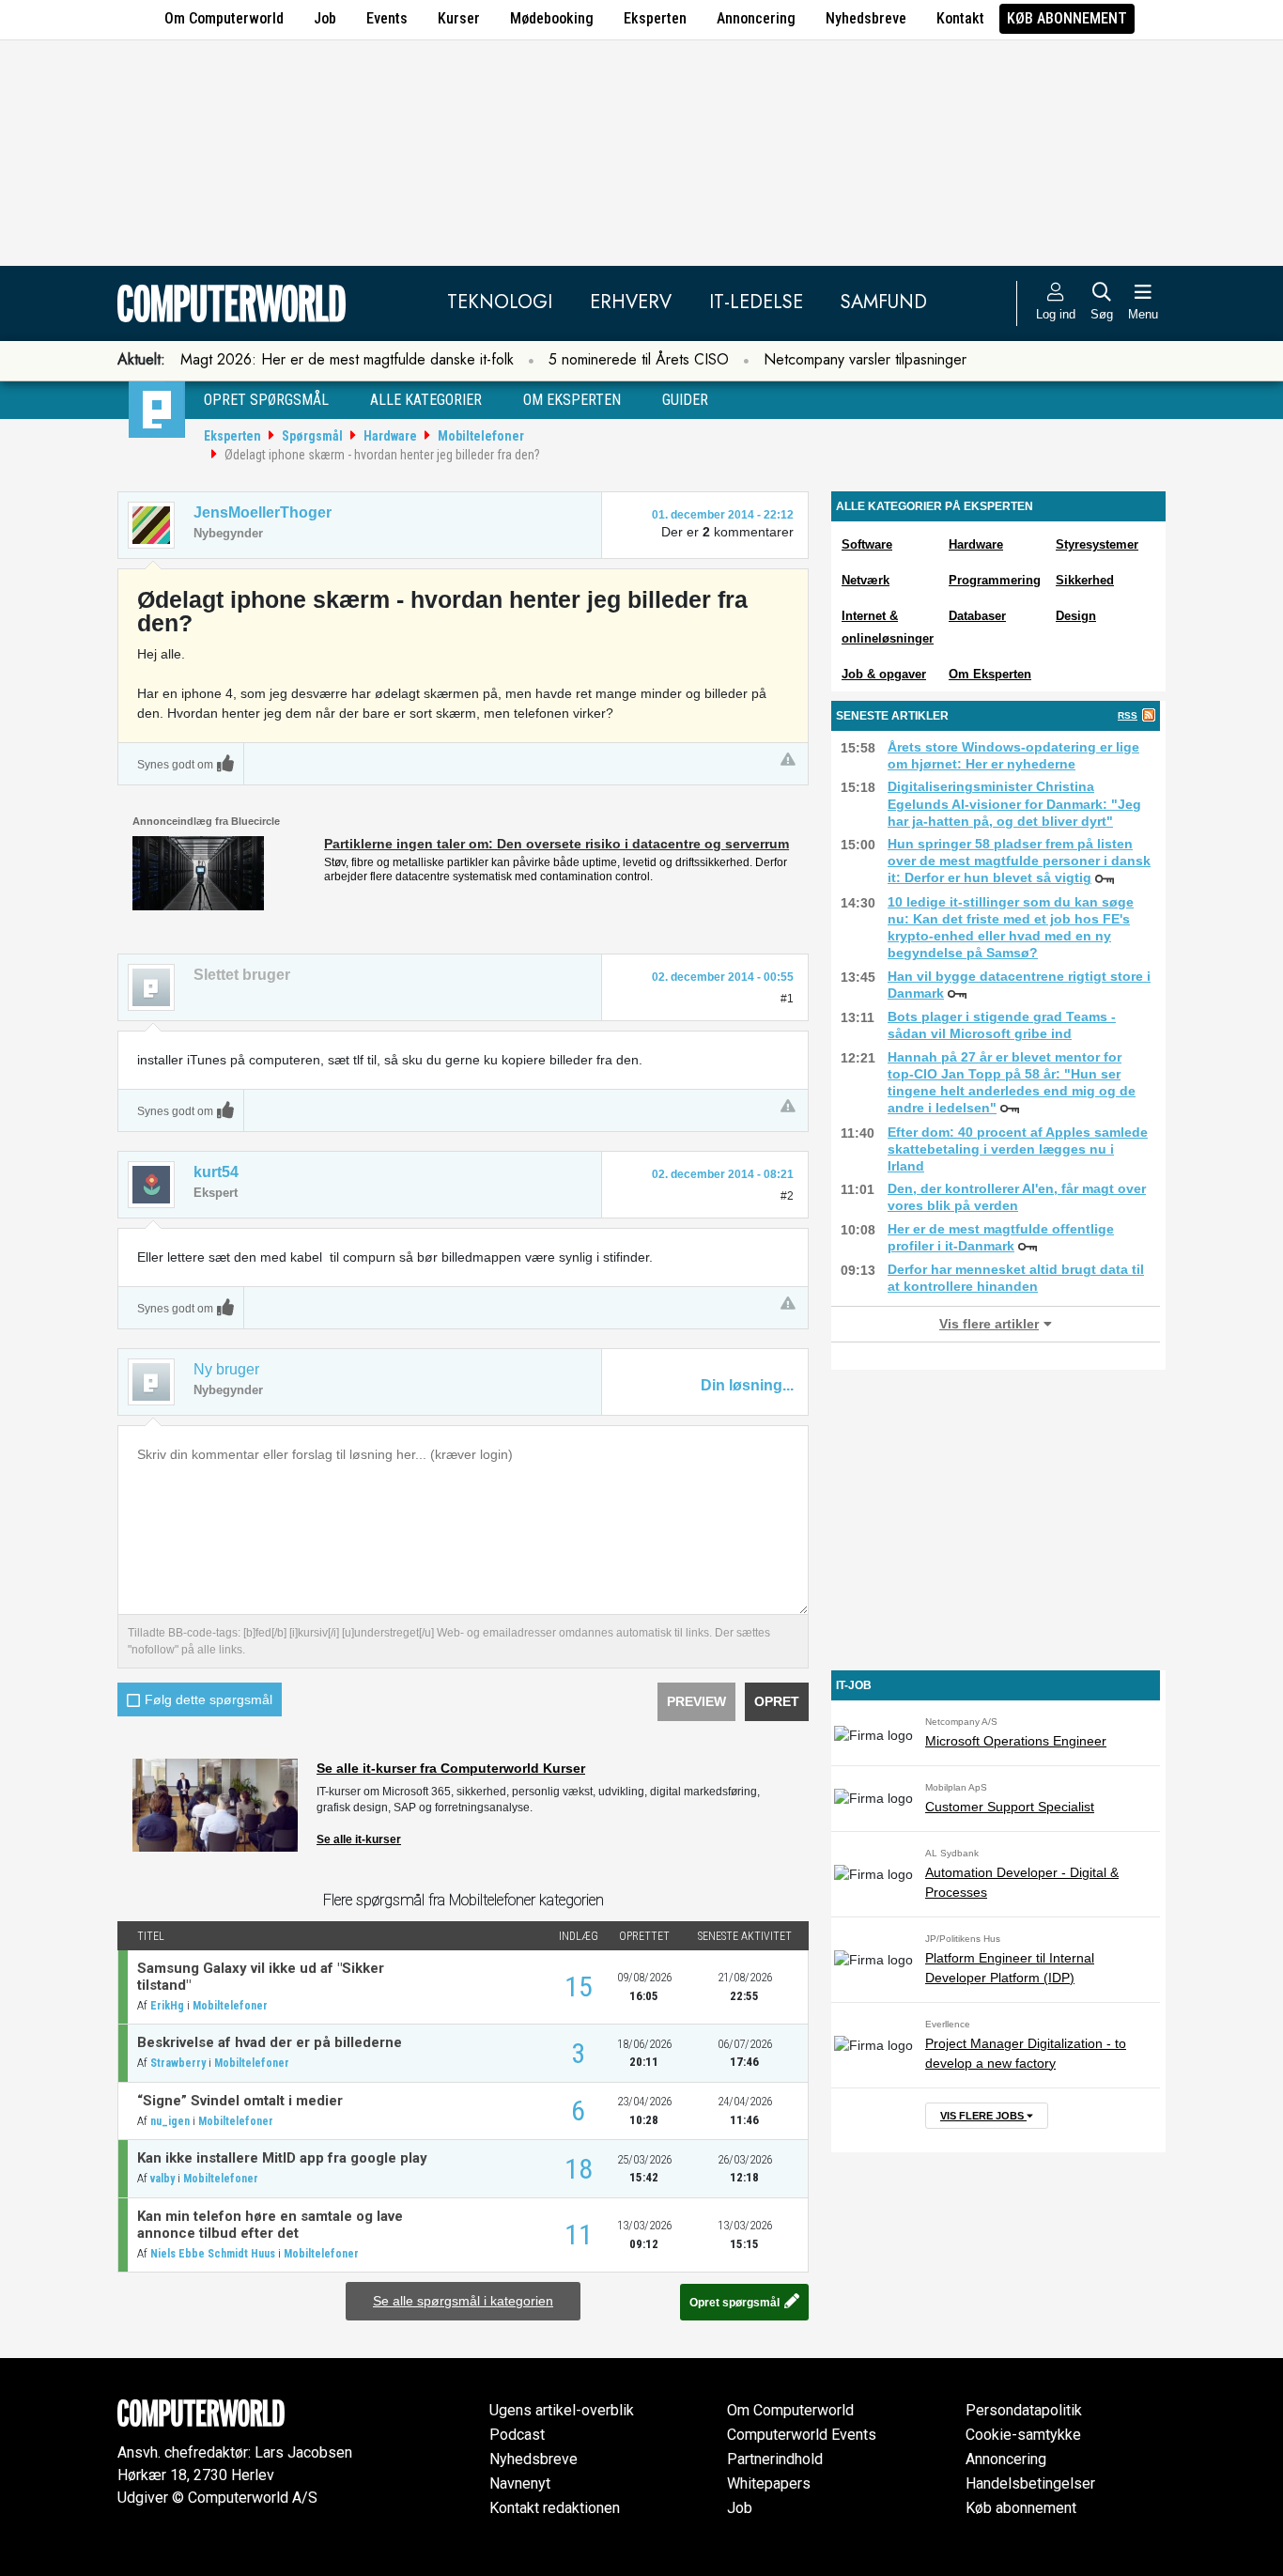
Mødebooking (552, 18)
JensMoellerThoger (263, 512)
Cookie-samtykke (1023, 2435)
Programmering (995, 580)
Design (1076, 616)
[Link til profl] (151, 1185)
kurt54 (216, 1172)
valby (162, 2179)
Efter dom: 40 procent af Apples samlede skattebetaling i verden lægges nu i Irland (1018, 1149)
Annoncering (756, 18)
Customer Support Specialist (1010, 1807)
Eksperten (655, 18)
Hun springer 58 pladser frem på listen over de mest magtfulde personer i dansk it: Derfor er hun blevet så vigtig (1019, 861)
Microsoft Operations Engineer (1016, 1741)
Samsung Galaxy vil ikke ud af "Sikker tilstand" (261, 1977)
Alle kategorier (426, 400)
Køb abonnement (1067, 18)
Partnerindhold (775, 2459)
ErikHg (167, 2006)
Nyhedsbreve (866, 18)
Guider (685, 400)
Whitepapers (769, 2483)
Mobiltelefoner (481, 436)
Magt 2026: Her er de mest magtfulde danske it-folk (347, 359)
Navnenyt (520, 2483)
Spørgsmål (312, 436)
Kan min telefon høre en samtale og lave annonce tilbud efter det (270, 2225)
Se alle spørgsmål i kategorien (463, 2301)
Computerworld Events (802, 2435)
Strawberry (178, 2063)
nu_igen (170, 2121)
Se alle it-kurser (359, 1839)
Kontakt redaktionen (555, 2508)
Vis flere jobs (983, 2116)
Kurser (459, 18)
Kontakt (960, 18)
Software (867, 544)
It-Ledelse (756, 302)
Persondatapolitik (1024, 2410)
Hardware (390, 436)
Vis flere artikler (989, 1324)
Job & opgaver (884, 674)
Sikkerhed (1085, 580)
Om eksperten (572, 400)
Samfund (884, 302)
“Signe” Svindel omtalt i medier (240, 2101)
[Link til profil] (151, 525)
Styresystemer (1097, 544)
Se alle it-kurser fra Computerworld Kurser (451, 1768)
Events (387, 18)
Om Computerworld (224, 18)
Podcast (517, 2435)
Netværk (866, 580)
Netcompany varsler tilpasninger (865, 359)
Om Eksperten (990, 674)
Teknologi (500, 302)
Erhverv (631, 302)
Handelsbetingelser (1030, 2483)
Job (325, 18)
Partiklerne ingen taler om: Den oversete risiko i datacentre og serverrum (556, 844)
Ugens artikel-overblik (562, 2410)
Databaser (977, 616)
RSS (1128, 715)
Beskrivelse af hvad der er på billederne (270, 2042)
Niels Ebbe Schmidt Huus (213, 2254)
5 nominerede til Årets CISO (639, 359)
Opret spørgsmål (266, 400)
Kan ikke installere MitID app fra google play (282, 2158)
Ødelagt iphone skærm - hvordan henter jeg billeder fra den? (382, 455)
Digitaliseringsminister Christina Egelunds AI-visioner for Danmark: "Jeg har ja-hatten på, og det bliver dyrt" (1014, 803)
